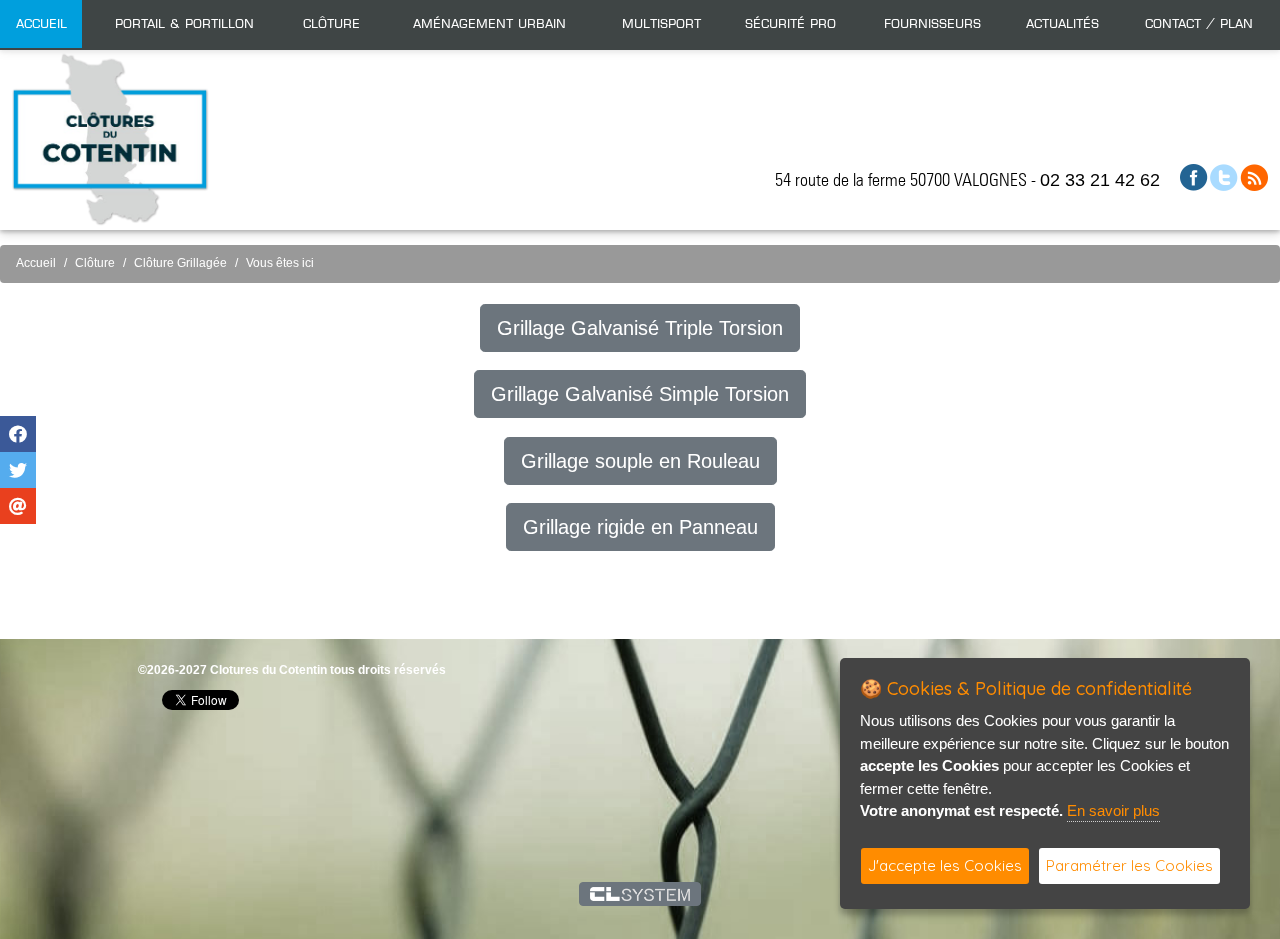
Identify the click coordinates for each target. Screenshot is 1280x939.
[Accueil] (110, 138)
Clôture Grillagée (180, 263)
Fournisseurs (932, 24)
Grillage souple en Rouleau (640, 461)
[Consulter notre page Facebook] (1194, 176)
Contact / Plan (1199, 24)
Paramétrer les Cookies (1129, 865)
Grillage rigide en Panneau (640, 527)
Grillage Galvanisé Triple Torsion (640, 328)
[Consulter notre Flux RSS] (1254, 176)
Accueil (41, 24)
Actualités (1062, 24)
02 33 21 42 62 (1100, 180)
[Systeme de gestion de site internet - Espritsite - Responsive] (640, 894)
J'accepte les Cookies (945, 865)
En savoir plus (1113, 810)
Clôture (95, 263)
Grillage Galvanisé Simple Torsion (640, 394)
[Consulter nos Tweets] (1224, 176)
